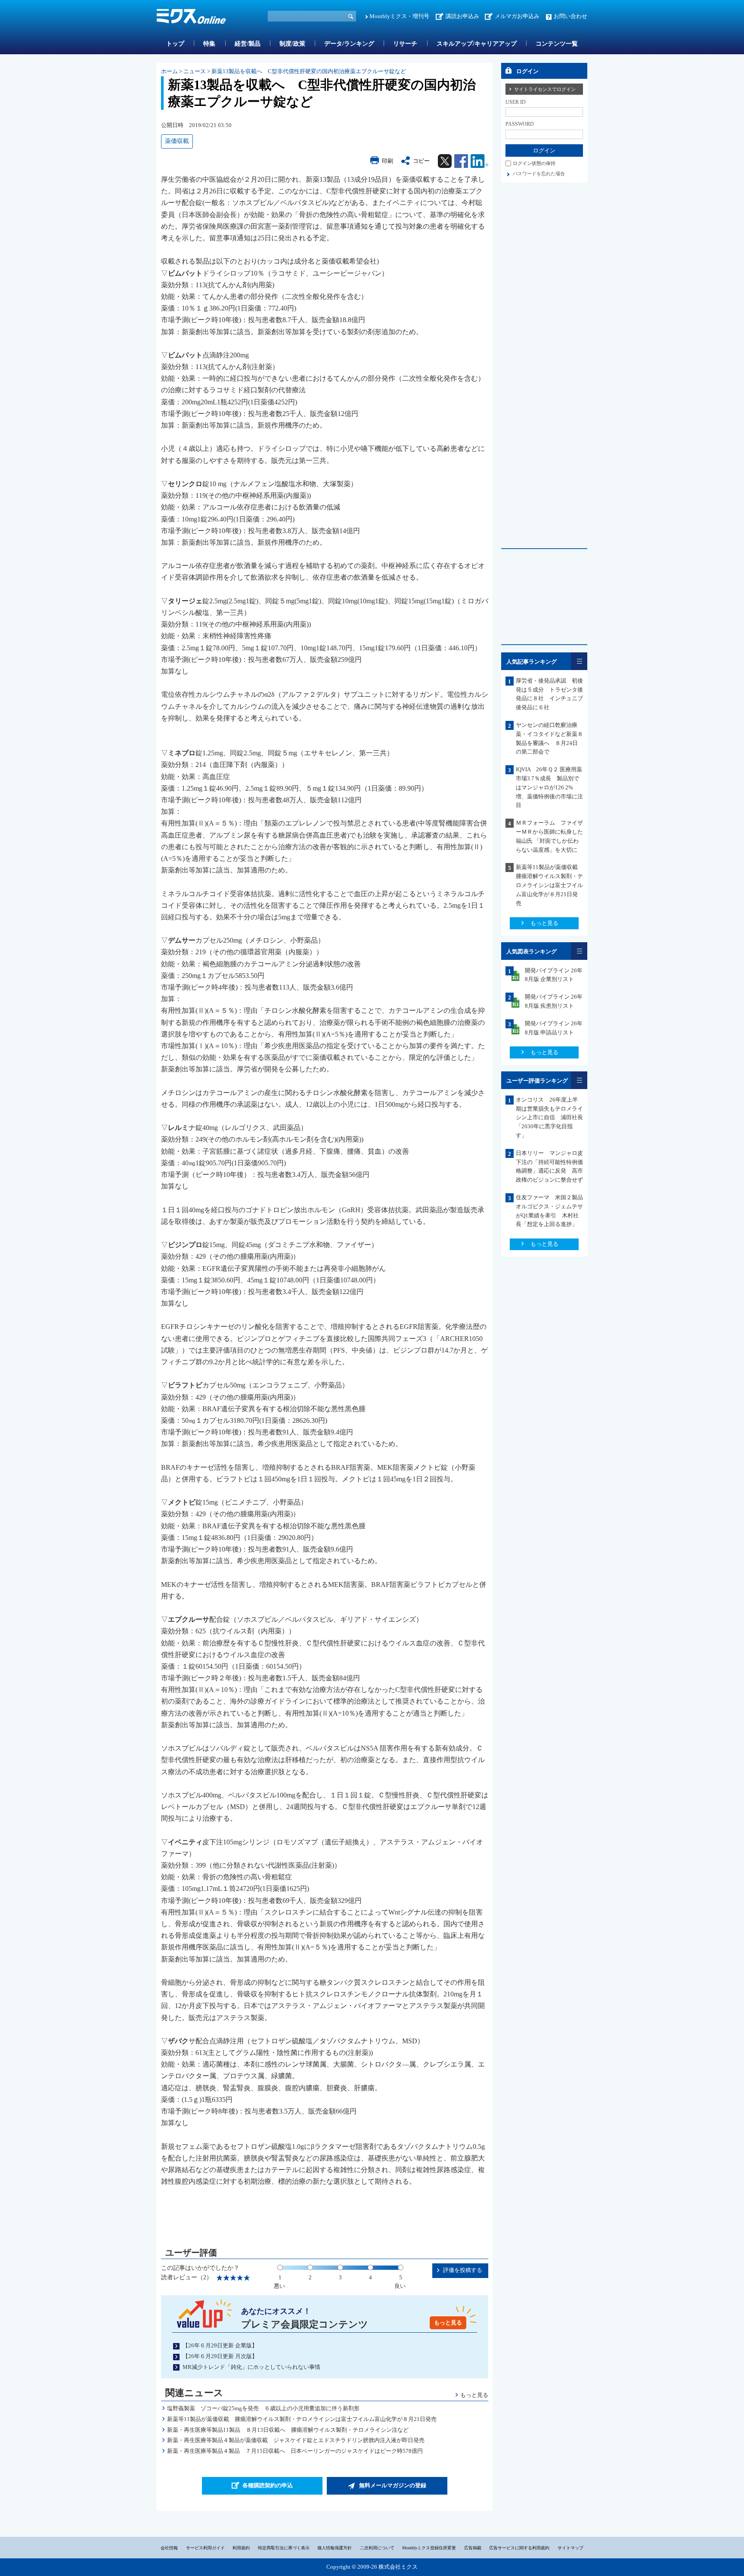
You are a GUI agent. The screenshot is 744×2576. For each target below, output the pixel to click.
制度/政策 (292, 44)
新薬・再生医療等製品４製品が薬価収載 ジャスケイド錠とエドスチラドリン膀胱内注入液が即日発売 (296, 2440)
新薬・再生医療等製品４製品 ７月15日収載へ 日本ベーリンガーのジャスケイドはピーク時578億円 (295, 2451)
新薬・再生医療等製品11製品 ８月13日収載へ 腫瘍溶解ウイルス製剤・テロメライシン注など (288, 2430)
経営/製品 (248, 44)
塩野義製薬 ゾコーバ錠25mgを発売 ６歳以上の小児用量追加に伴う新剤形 (263, 2408)
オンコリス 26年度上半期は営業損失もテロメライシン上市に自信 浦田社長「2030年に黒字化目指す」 (549, 1117)
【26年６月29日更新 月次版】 (220, 2356)
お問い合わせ (570, 16)
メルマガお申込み (517, 16)
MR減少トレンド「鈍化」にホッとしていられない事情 (251, 2367)
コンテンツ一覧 (557, 44)
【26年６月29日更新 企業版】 (220, 2345)
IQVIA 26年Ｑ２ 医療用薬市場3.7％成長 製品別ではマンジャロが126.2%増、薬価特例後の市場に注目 (549, 787)
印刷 (387, 161)
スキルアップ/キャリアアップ (477, 44)
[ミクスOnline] (191, 18)
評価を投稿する (463, 2270)
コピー (421, 161)
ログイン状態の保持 (534, 163)
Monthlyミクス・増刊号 (399, 16)
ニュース (195, 71)
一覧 (579, 661)
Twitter (445, 161)
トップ (175, 44)
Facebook (461, 161)
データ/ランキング (349, 44)
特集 (209, 44)
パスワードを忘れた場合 (539, 174)
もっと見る (448, 2323)
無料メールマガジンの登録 (393, 2485)
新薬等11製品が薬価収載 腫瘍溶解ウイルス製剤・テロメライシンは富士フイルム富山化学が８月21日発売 (302, 2419)
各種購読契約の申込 (268, 2485)
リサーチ (405, 44)
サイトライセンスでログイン (545, 89)
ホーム (169, 71)
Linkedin (479, 161)
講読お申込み (462, 16)
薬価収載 (177, 141)
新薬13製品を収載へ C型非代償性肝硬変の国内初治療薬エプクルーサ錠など (309, 71)
